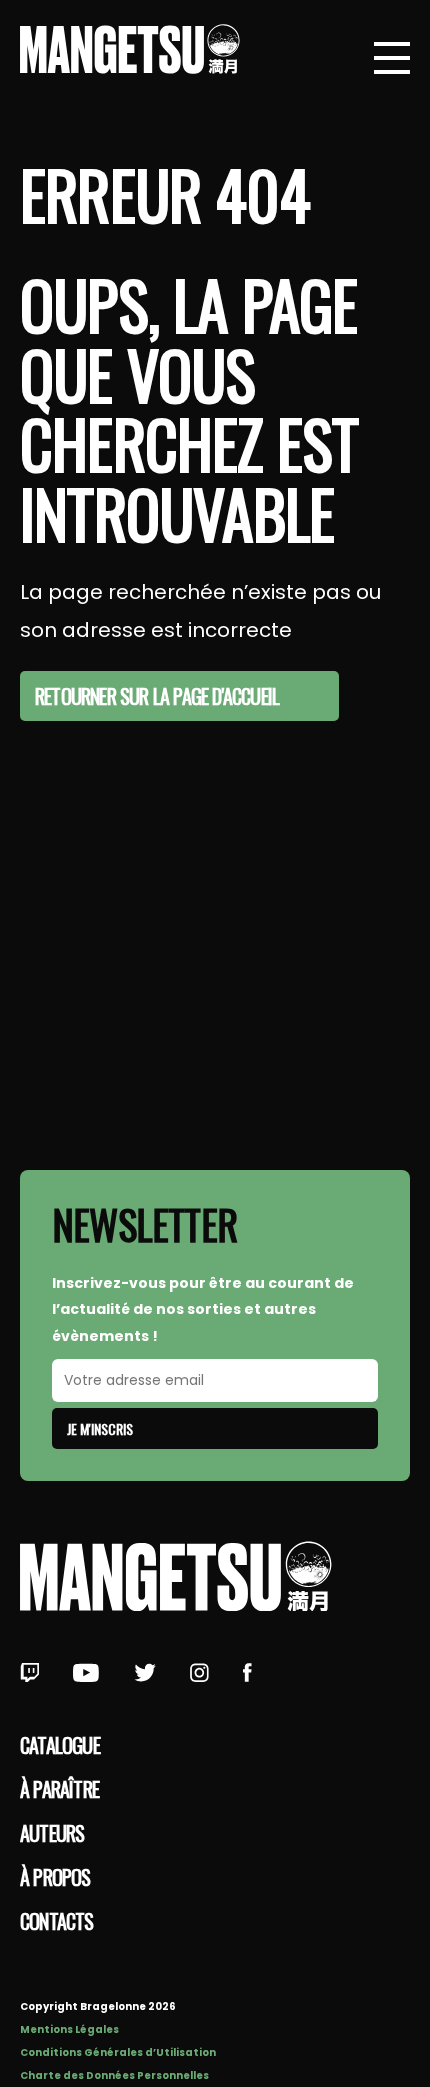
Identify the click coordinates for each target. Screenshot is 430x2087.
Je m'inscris (100, 1428)
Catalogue (60, 1745)
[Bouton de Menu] (392, 60)
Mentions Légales (69, 2029)
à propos (55, 1877)
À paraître (59, 1789)
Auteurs (52, 1833)
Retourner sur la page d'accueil (157, 696)
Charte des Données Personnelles (114, 2075)
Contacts (57, 1921)
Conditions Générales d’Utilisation (118, 2052)
